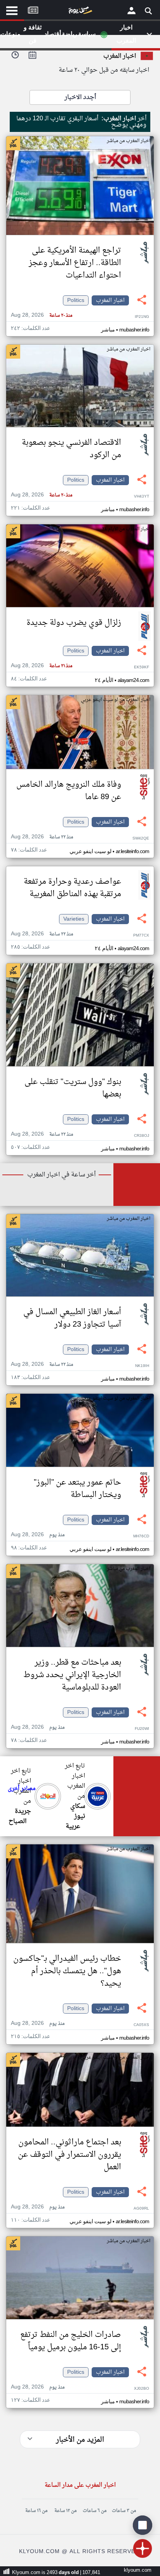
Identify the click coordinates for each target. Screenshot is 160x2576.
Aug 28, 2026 (42, 315)
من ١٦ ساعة (36, 2511)
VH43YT (142, 497)
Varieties (74, 919)
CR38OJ (142, 1136)
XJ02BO (142, 2389)
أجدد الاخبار (80, 97)
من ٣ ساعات (124, 2511)
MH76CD (141, 1536)
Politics (76, 300)
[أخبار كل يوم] (80, 12)
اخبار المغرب (110, 300)
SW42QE (141, 839)
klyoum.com (138, 2570)
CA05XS (141, 2025)
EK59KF (142, 667)
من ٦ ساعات (95, 2511)
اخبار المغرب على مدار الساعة (80, 2485)
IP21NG (142, 317)
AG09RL (141, 2209)
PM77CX (141, 936)
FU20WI (142, 1729)
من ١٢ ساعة (65, 2511)
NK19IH (142, 1366)
